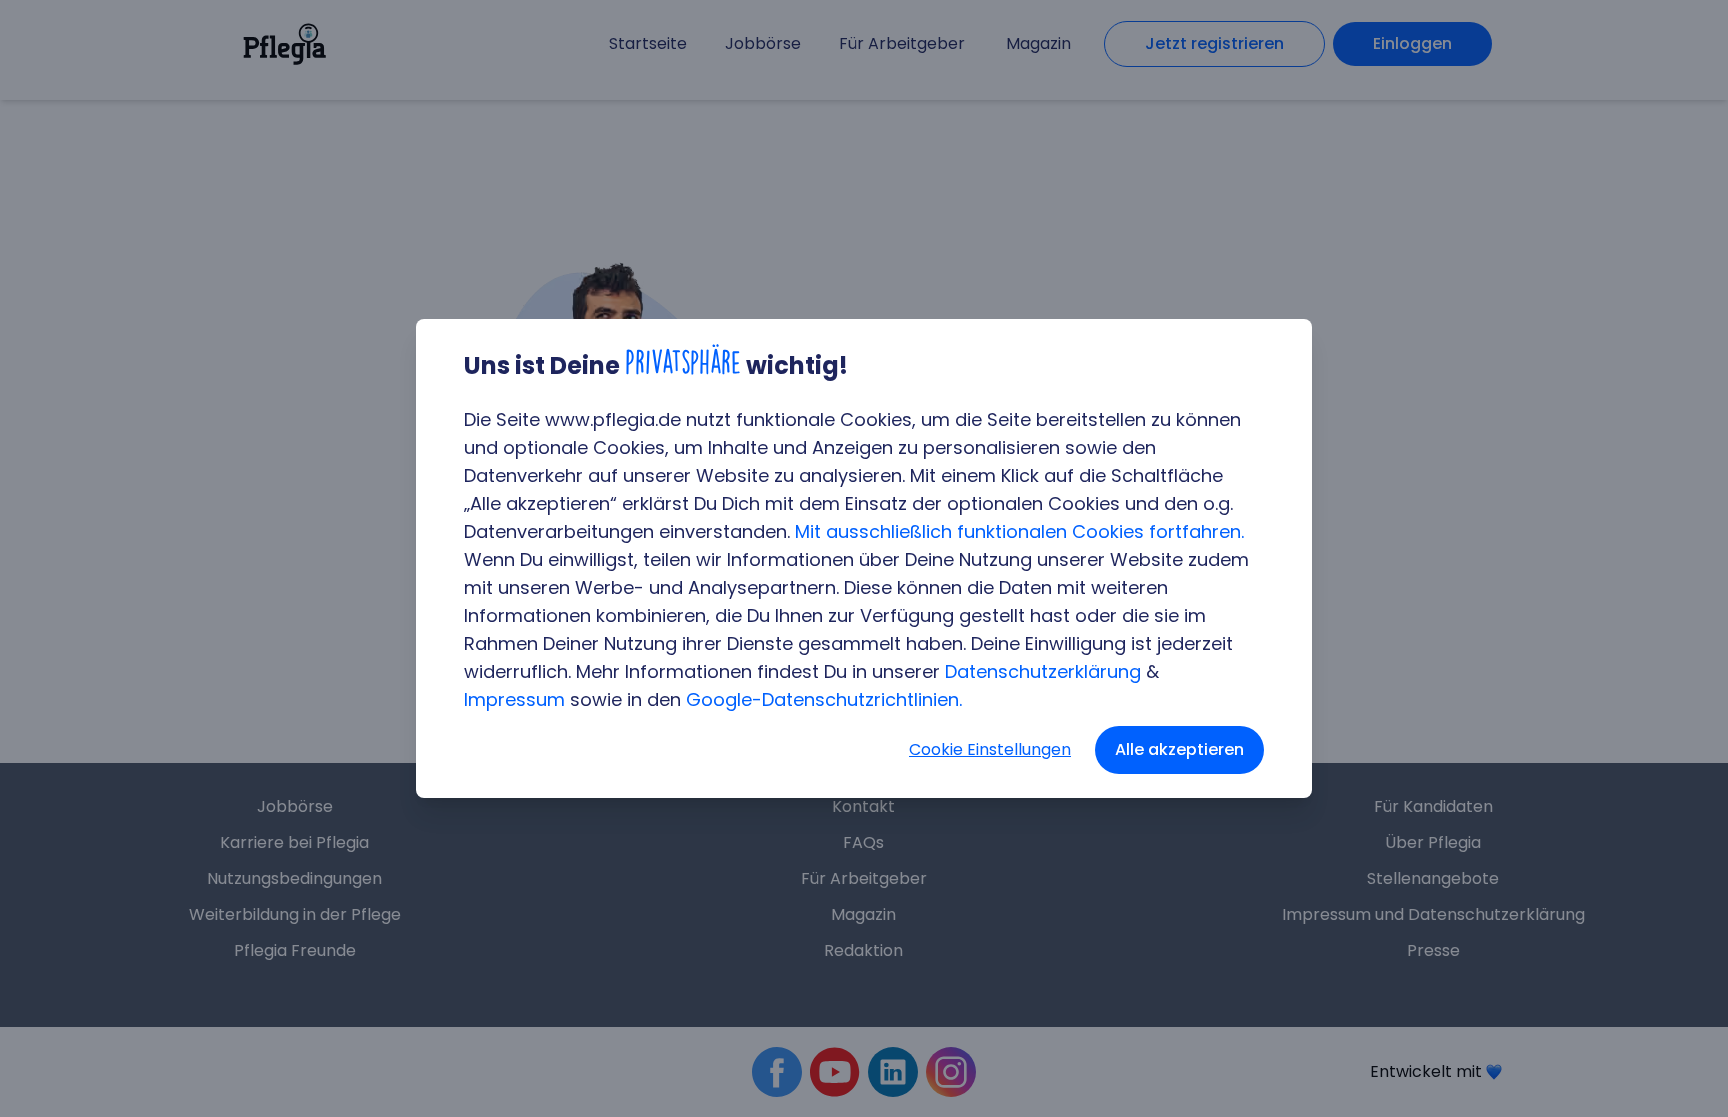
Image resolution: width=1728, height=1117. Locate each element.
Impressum (514, 699)
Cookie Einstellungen (990, 749)
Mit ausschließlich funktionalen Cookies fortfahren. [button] (1019, 531)
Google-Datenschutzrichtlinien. (824, 699)
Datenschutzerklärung (1043, 671)
